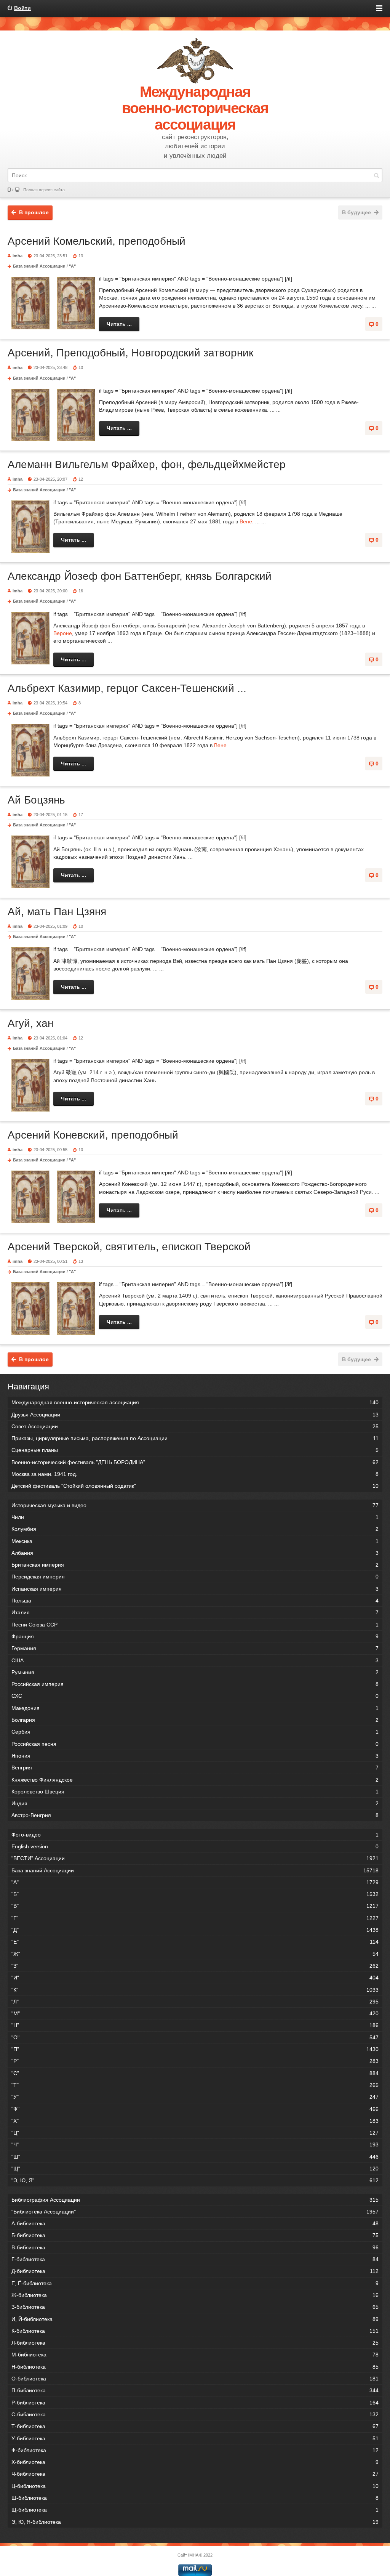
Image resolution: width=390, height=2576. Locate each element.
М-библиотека (195, 2355)
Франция (195, 1636)
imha (18, 256)
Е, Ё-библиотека (195, 2283)
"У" (195, 2097)
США (195, 1660)
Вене (246, 521)
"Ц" (195, 2133)
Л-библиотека (195, 2343)
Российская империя (195, 1684)
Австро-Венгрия (195, 1815)
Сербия (195, 1732)
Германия (195, 1648)
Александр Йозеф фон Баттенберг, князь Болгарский (140, 576)
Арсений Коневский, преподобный (93, 1135)
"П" (195, 2049)
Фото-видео (195, 1835)
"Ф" (195, 2109)
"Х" (195, 2121)
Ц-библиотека (195, 2486)
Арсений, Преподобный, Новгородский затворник (130, 353)
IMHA (193, 2555)
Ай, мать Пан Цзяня (57, 912)
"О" (195, 2037)
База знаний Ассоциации (39, 266)
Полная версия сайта (44, 190)
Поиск (376, 175)
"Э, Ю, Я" (195, 2180)
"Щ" (195, 2169)
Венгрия (195, 1768)
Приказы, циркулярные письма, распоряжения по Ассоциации (195, 1438)
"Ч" (195, 2145)
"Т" (195, 2085)
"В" (195, 1906)
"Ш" (195, 2157)
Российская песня (195, 1744)
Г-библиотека (195, 2259)
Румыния (195, 1672)
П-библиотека (195, 2390)
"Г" (195, 1918)
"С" (195, 2073)
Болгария (195, 1720)
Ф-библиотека (195, 2450)
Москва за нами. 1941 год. (195, 1474)
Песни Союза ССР (195, 1625)
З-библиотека (195, 2307)
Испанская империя (195, 1589)
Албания (195, 1553)
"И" (195, 1978)
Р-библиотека (195, 2403)
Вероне (63, 633)
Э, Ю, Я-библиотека (195, 2522)
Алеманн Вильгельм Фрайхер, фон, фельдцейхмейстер (147, 464)
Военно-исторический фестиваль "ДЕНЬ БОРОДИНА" (195, 1462)
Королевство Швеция (195, 1792)
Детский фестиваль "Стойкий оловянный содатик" (195, 1486)
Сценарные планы (195, 1450)
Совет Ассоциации (195, 1426)
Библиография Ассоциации (195, 2200)
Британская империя (195, 1565)
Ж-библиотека (195, 2295)
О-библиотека (195, 2379)
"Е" (195, 1942)
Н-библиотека (195, 2367)
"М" (195, 2013)
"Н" (195, 2025)
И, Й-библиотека (195, 2319)
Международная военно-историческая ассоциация (195, 1402)
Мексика (195, 1541)
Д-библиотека (195, 2271)
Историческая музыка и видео (195, 1505)
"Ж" (195, 1954)
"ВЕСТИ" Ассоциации (195, 1858)
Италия (195, 1612)
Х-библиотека (195, 2462)
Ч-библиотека (195, 2474)
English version (195, 1846)
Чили (195, 1517)
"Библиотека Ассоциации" (195, 2212)
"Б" (195, 1894)
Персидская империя (195, 1577)
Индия (195, 1803)
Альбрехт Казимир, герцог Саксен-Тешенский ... (127, 688)
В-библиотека (195, 2247)
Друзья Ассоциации (195, 1415)
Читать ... (119, 324)
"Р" (195, 2061)
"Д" (195, 1930)
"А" (72, 266)
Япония (195, 1756)
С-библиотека (195, 2414)
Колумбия (195, 1529)
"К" (195, 1990)
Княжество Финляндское (195, 1780)
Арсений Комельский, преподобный (97, 241)
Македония (195, 1708)
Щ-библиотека (195, 2510)
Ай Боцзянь (36, 800)
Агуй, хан (30, 1023)
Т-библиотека (195, 2426)
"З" (195, 1966)
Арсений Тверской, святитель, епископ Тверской (129, 1247)
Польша (195, 1601)
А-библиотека (195, 2223)
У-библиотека (195, 2438)
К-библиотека (195, 2331)
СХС (195, 1696)
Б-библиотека (195, 2235)
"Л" (195, 2002)
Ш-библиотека (195, 2498)
